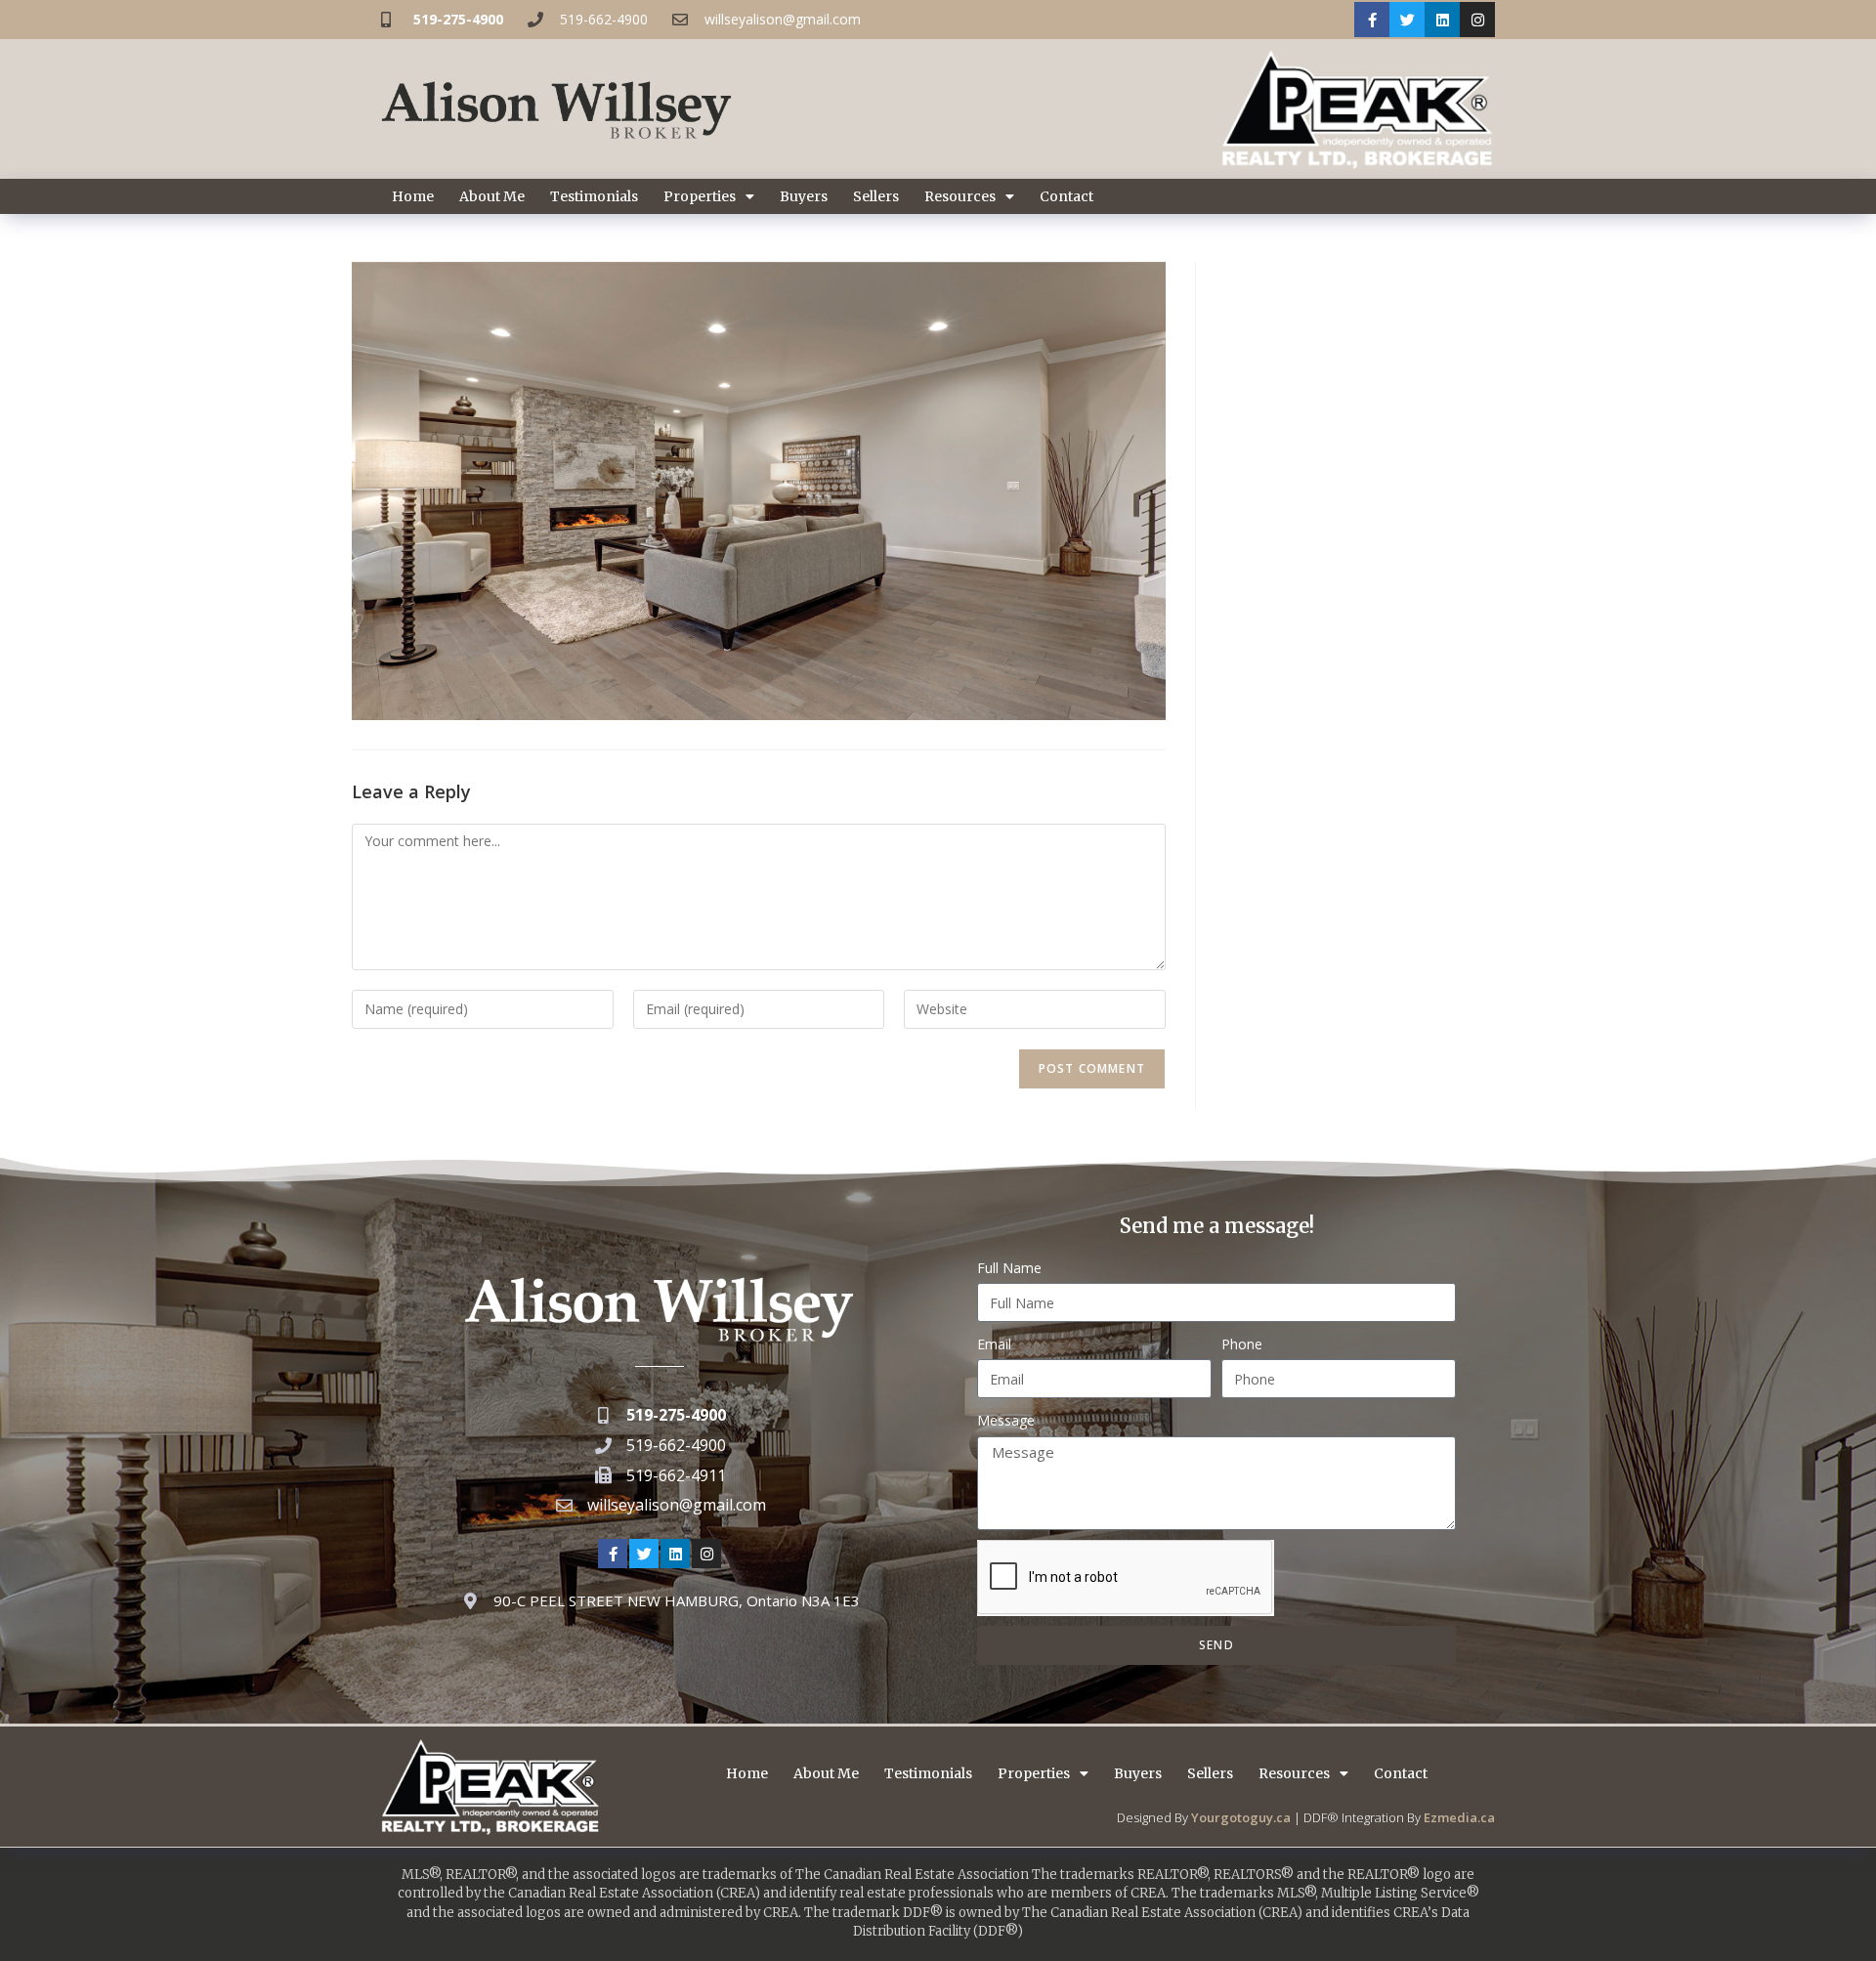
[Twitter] (1407, 20)
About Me (492, 196)
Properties (700, 196)
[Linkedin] (1442, 20)
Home (413, 196)
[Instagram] (1477, 20)
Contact (1066, 196)
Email (994, 1344)
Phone (1242, 1344)
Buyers (804, 196)
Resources (960, 196)
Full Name (1009, 1268)
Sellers (876, 196)
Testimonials (594, 196)
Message (1006, 1420)
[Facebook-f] (1372, 20)
